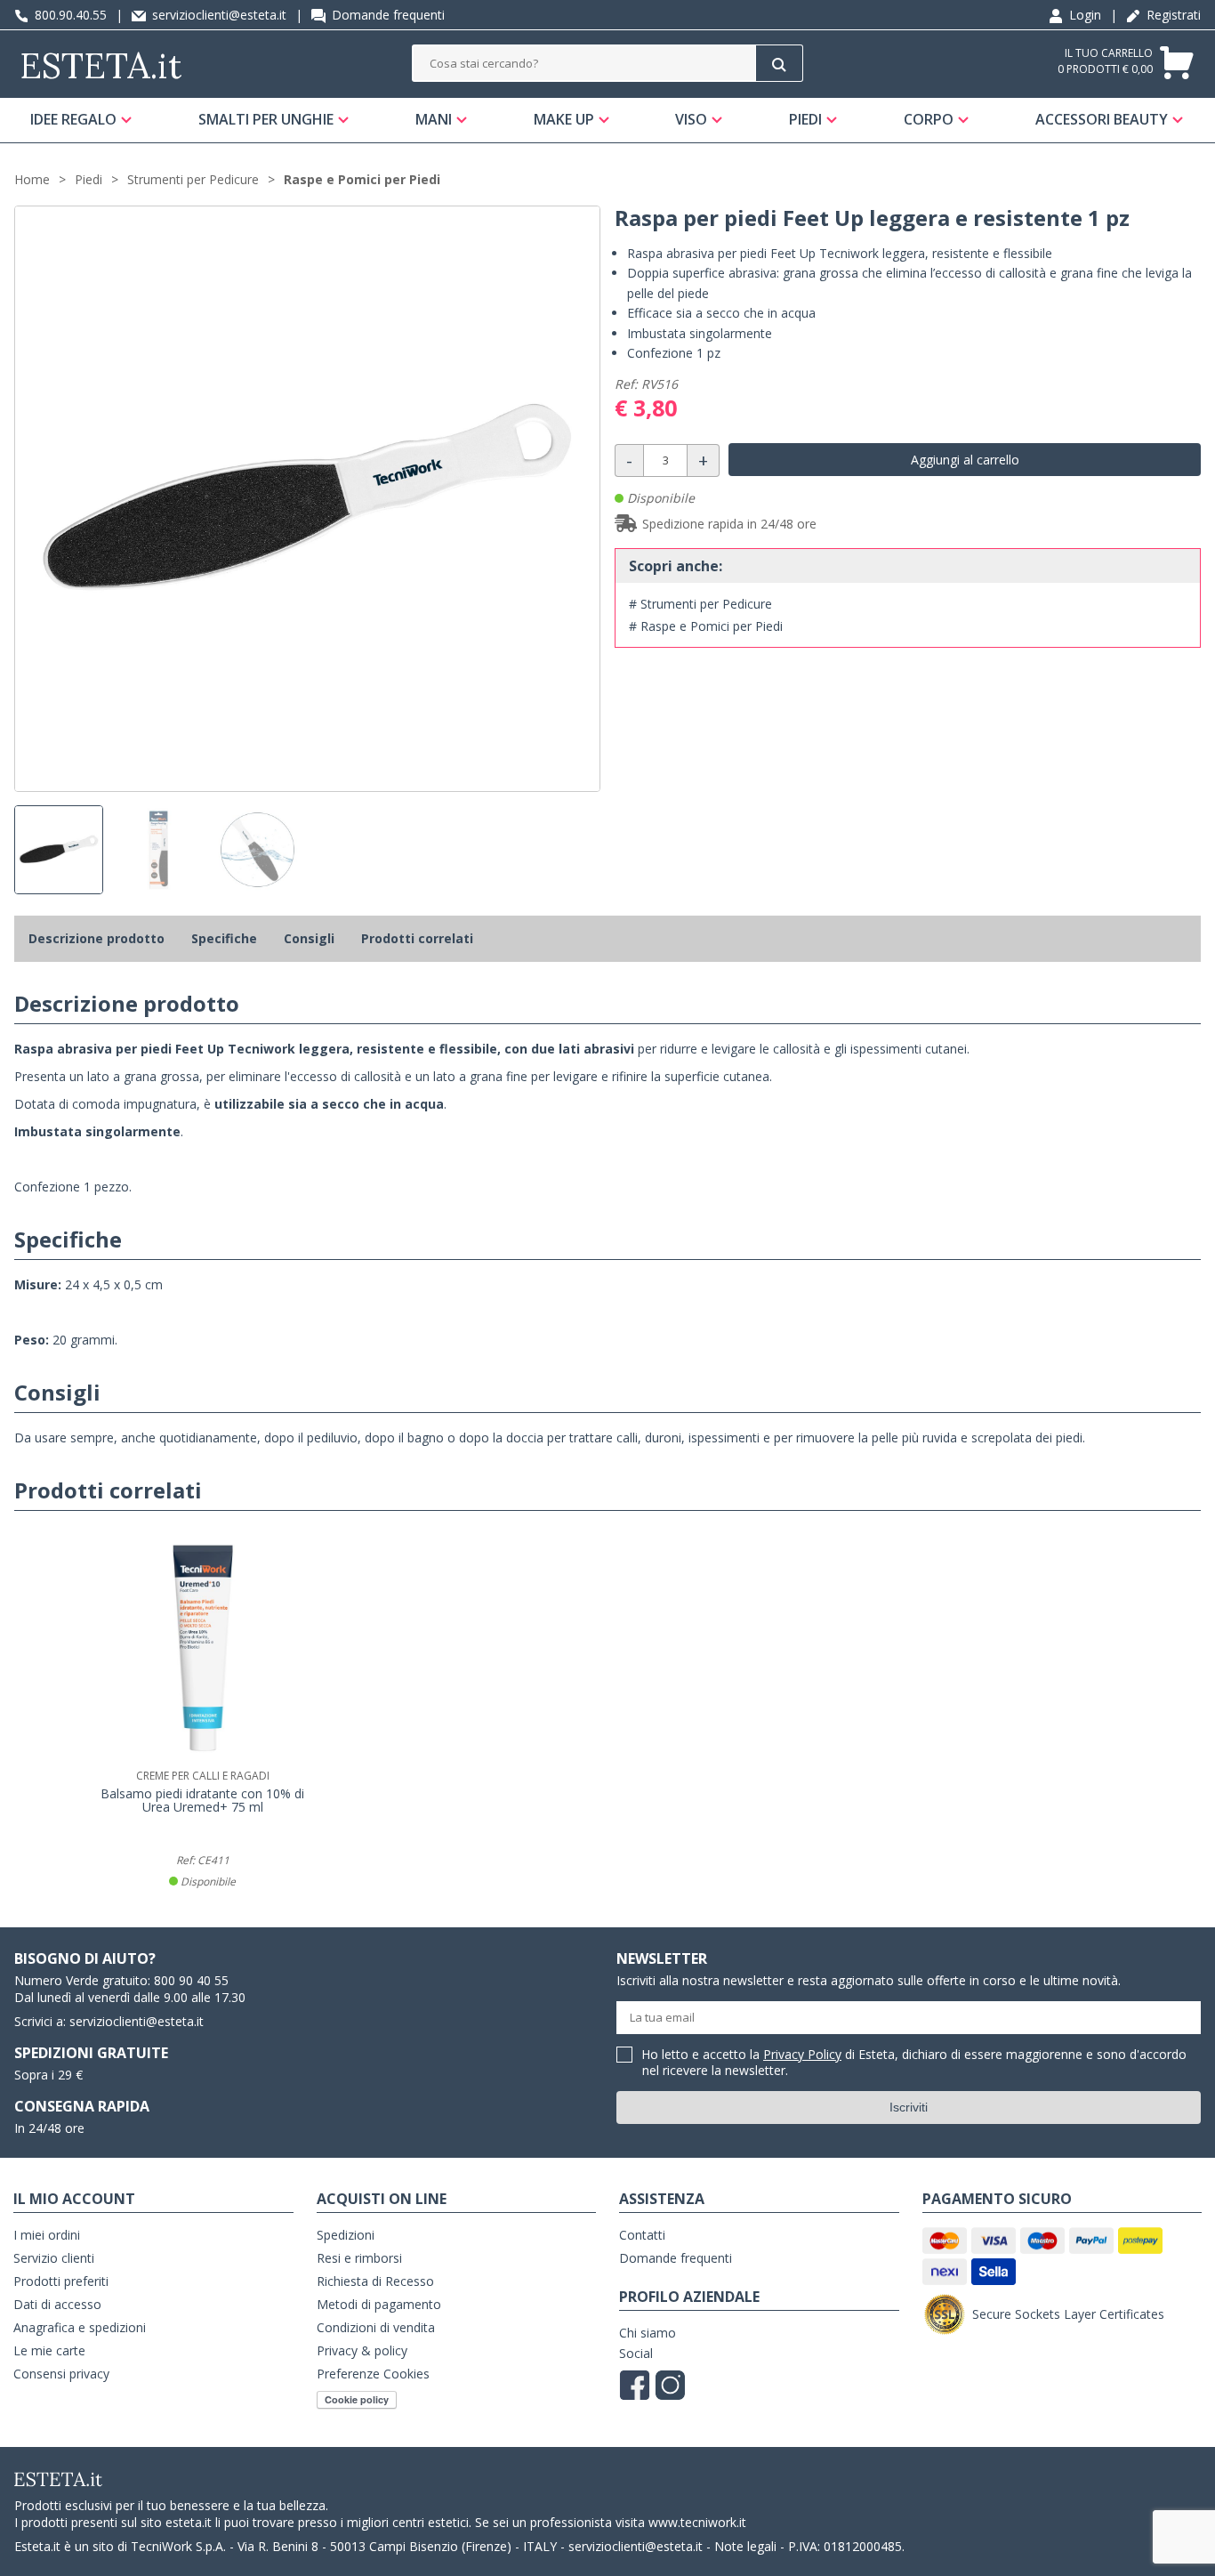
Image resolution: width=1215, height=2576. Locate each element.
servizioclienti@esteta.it (217, 15)
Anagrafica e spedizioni (80, 2327)
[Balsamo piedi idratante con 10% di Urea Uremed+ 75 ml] (203, 1648)
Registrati (1172, 15)
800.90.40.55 (69, 15)
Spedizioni (346, 2235)
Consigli (309, 938)
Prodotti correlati (417, 938)
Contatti (642, 2235)
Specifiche (224, 938)
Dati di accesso (57, 2304)
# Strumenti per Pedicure (700, 604)
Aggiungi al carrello (965, 460)
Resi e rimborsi (359, 2258)
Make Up (564, 119)
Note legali (745, 2546)
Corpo (929, 119)
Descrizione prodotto (97, 938)
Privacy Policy (802, 2054)
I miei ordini (47, 2235)
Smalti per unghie (266, 119)
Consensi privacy (61, 2374)
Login (1083, 15)
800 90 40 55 (191, 1980)
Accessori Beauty (1102, 119)
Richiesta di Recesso (375, 2281)
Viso (691, 119)
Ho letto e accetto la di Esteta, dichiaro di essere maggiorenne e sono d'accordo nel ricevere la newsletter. (914, 2063)
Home (32, 179)
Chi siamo (648, 2333)
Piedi (805, 119)
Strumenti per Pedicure (193, 179)
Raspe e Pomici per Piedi (362, 179)
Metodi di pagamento (379, 2304)
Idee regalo (73, 119)
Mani (434, 119)
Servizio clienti (54, 2258)
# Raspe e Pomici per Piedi (706, 626)
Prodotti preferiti (61, 2281)
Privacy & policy (362, 2350)
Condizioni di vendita (376, 2327)
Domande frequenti (386, 15)
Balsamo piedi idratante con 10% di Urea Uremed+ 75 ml (202, 1801)
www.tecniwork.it (697, 2522)
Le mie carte (49, 2350)
